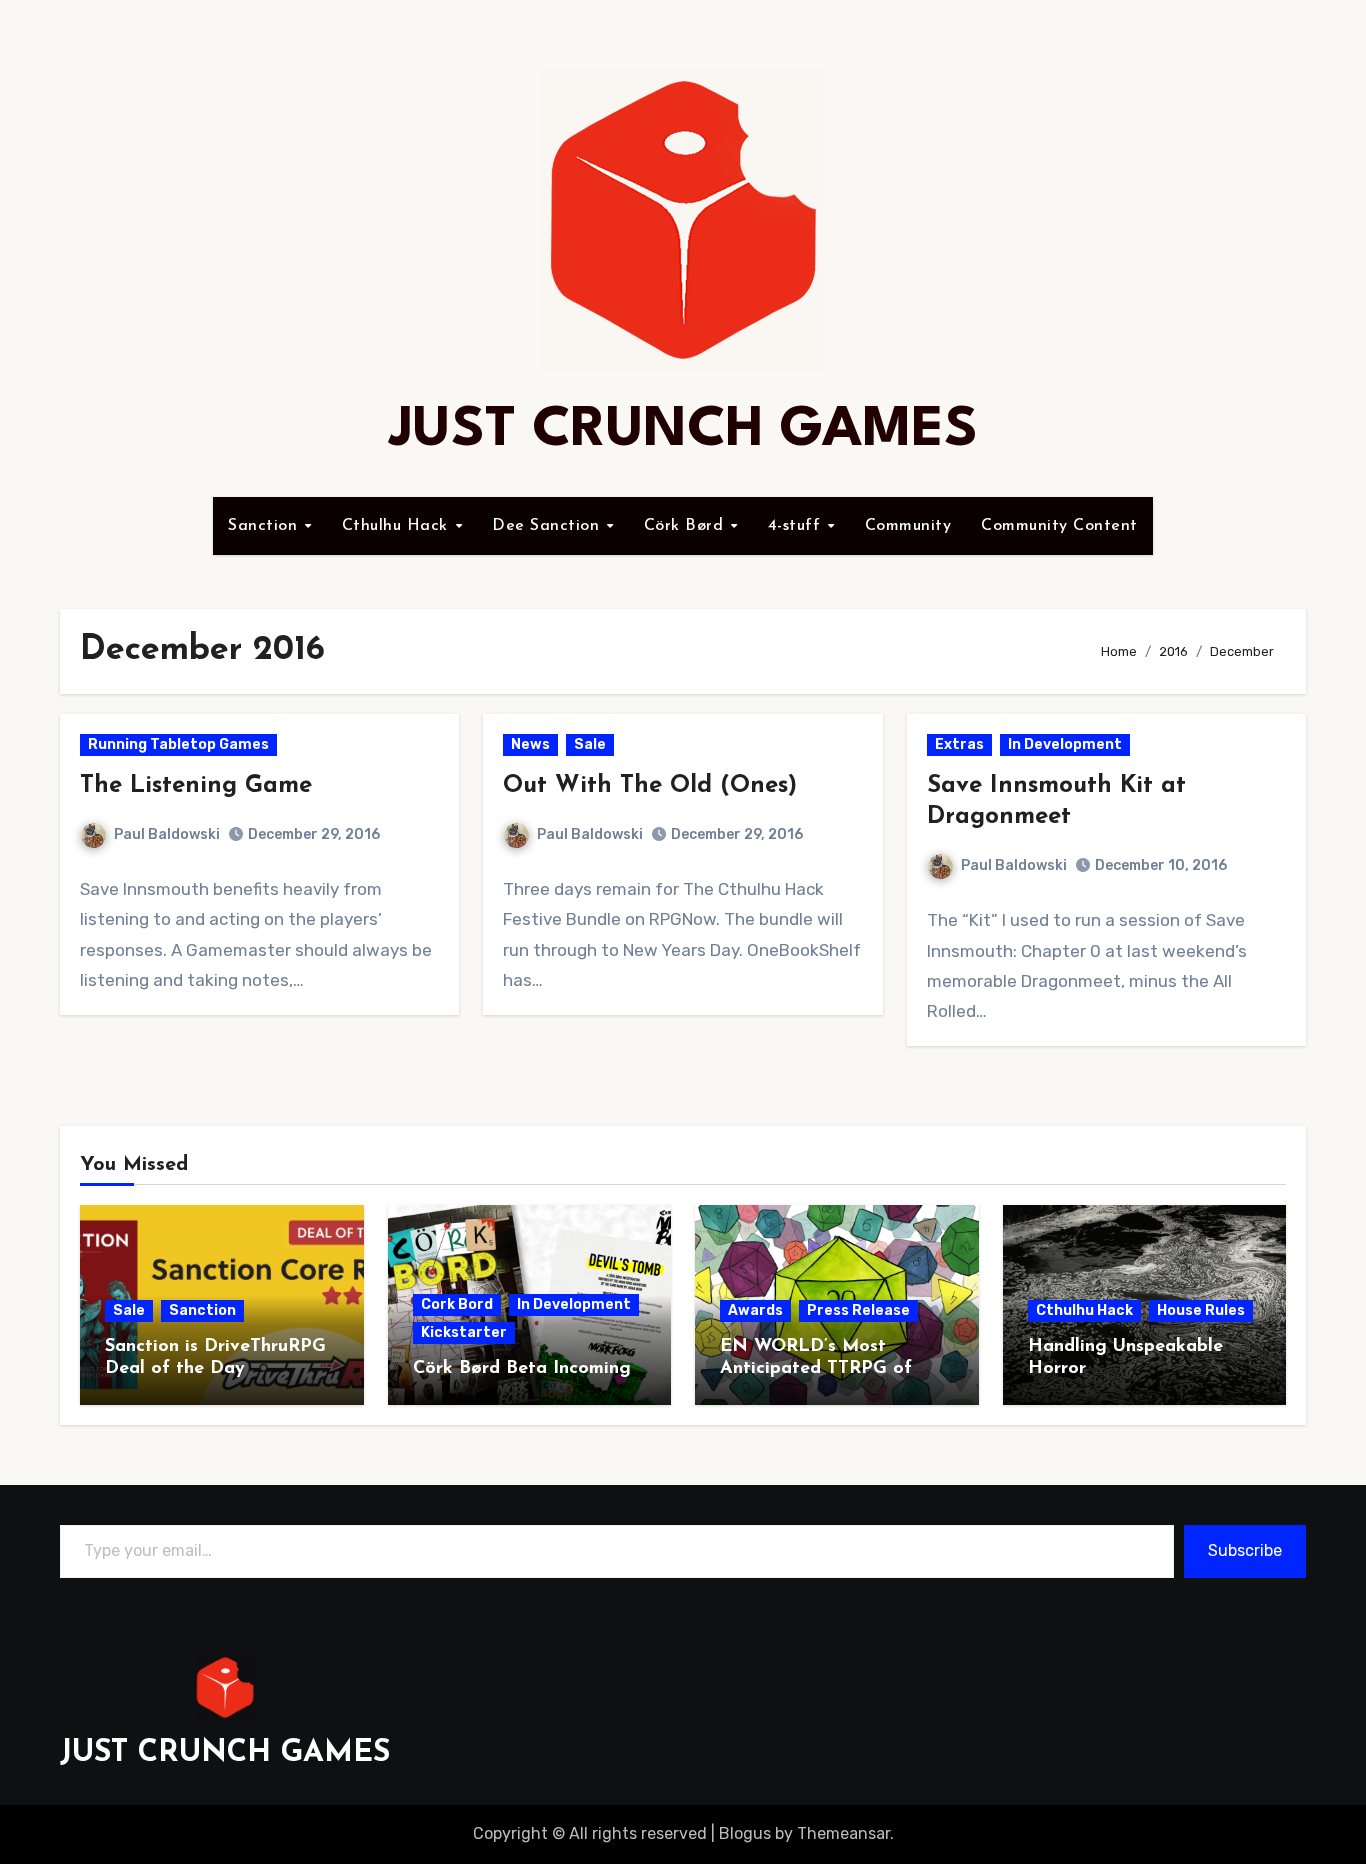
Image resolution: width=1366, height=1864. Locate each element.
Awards (755, 1310)
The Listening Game (196, 786)
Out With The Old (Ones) (650, 786)
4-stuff (797, 526)
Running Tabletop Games (178, 744)
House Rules (1201, 1310)
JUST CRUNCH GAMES (683, 430)
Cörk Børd (686, 526)
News (530, 744)
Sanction (265, 526)
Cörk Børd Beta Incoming (522, 1369)
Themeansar (843, 1833)
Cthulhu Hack (398, 526)
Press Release (858, 1310)
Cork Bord (457, 1304)
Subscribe (1245, 1550)
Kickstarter (464, 1332)
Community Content (1059, 526)
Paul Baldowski (167, 834)
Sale (590, 744)
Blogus (745, 1833)
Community (908, 526)
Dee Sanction (548, 526)
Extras (959, 744)
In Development (1065, 744)
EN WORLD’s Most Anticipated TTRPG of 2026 (816, 1368)
